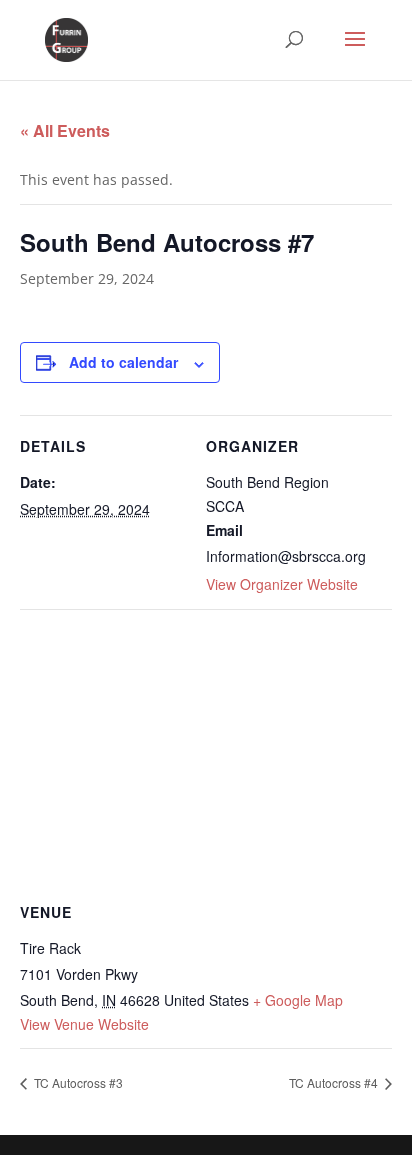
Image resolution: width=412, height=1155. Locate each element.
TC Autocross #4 (335, 1082)
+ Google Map (298, 1000)
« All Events (65, 130)
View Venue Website (84, 1024)
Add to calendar (123, 362)
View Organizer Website (282, 584)
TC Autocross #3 (77, 1082)
